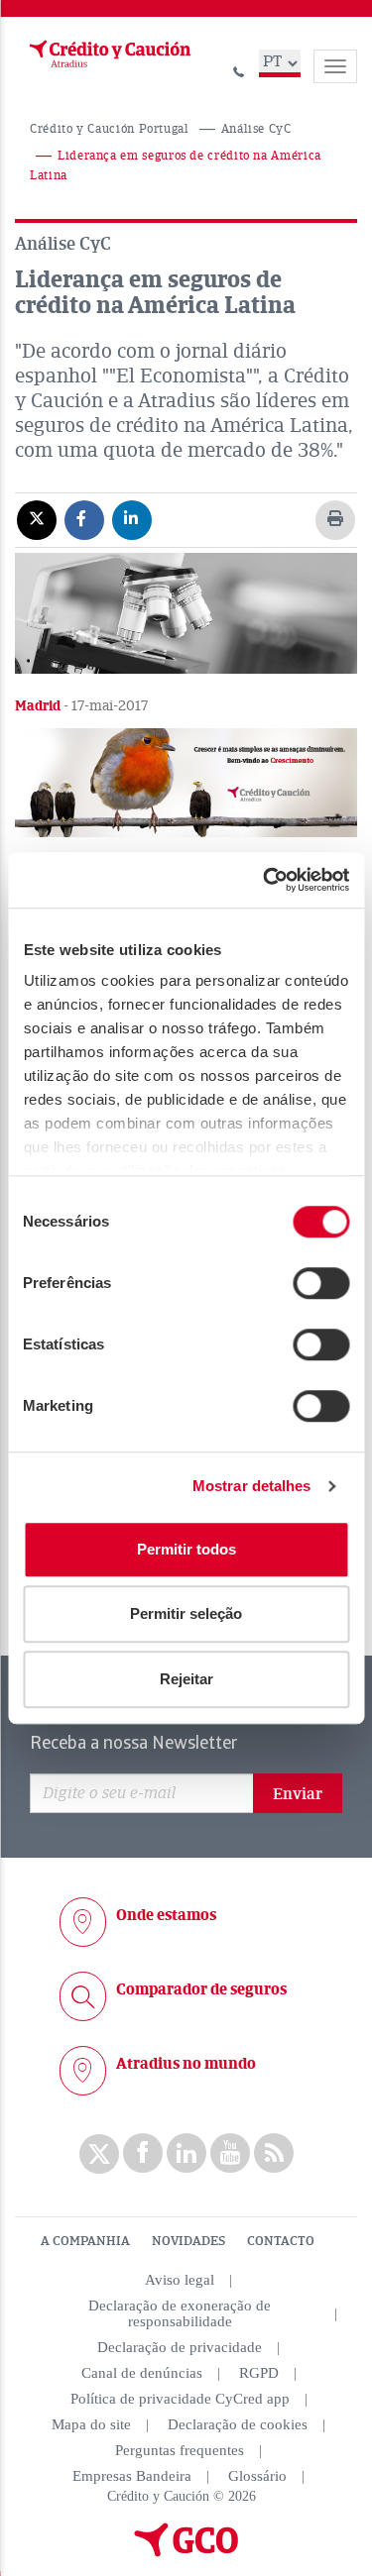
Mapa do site (91, 2424)
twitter (99, 2154)
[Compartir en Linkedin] (132, 519)
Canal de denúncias (142, 2373)
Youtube (230, 2153)
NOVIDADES (188, 2241)
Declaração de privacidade (180, 2347)
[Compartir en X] (37, 519)
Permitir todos (186, 1549)
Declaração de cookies (238, 2424)
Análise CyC (256, 129)
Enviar (298, 1794)
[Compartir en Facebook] (84, 519)
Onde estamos (166, 1915)
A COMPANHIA (85, 2241)
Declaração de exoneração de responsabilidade (180, 2313)
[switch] (321, 1283)
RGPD (259, 2373)
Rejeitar (186, 1679)
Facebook (143, 2153)
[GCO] (186, 2552)
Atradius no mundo (186, 2064)
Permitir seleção (186, 1613)
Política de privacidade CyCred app (180, 2399)
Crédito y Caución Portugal (110, 129)
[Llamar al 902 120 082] (239, 69)
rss (274, 2153)
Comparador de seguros (201, 1989)
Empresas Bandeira (132, 2476)
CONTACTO (281, 2241)
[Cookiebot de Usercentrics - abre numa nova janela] (265, 880)
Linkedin (186, 2153)
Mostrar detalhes (252, 1486)
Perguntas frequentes (180, 2450)
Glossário (257, 2476)
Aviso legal (180, 2280)
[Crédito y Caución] (108, 54)
